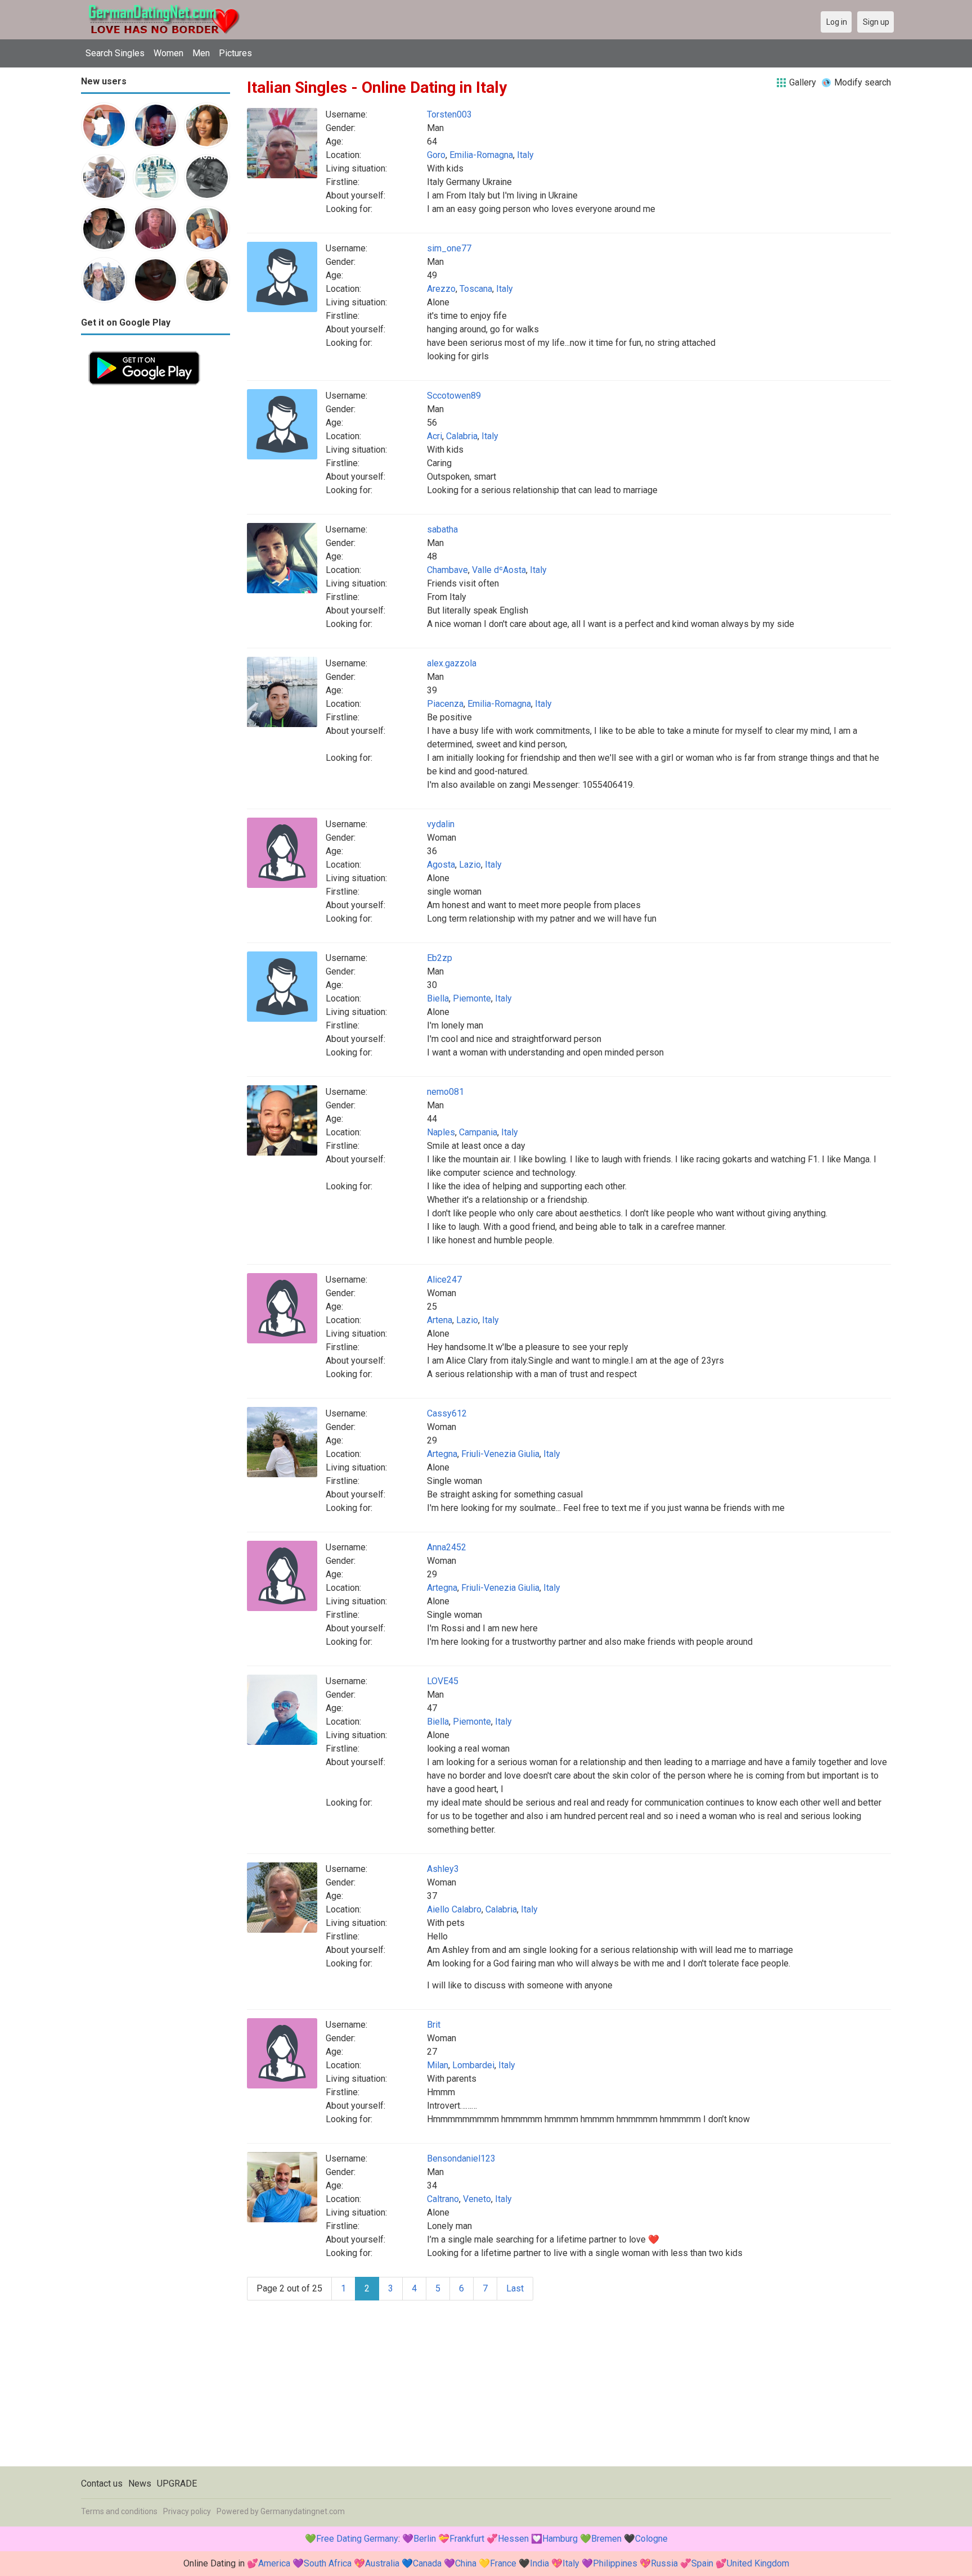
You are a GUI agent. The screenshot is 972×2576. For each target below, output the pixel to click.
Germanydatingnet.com (303, 2511)
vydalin (441, 824)
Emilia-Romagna (481, 155)
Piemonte (472, 998)
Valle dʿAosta (499, 570)
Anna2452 (447, 1547)
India (539, 2563)
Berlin (425, 2539)
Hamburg (560, 2539)
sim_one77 (449, 248)
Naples (441, 1132)
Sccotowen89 (454, 396)
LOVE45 (443, 1681)
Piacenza (445, 704)
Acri (435, 436)
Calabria (462, 436)
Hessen (513, 2539)
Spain (702, 2563)
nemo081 (445, 1092)
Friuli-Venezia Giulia (500, 1454)
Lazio (470, 865)
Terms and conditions (119, 2511)
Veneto (477, 2199)
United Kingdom (758, 2563)
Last (515, 2288)
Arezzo (441, 289)
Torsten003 (449, 114)
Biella (438, 998)
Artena (440, 1320)
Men (201, 53)
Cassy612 (447, 1413)
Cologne (651, 2539)
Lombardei (473, 2065)
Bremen (606, 2539)
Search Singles (115, 53)
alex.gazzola (452, 663)
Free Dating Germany (357, 2539)
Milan (438, 2065)
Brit (434, 2025)
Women (168, 53)
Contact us (102, 2483)
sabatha (442, 529)
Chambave (447, 570)
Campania (478, 1132)
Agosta (441, 865)
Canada (427, 2563)
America (274, 2563)
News (140, 2483)
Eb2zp (440, 958)
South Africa (328, 2563)
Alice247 (444, 1280)
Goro (436, 155)
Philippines (615, 2563)
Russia (664, 2563)
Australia (382, 2563)
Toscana (476, 289)
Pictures (235, 53)
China (466, 2563)
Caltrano (443, 2199)
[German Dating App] (144, 350)
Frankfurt (467, 2539)
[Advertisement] (156, 561)
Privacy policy (187, 2511)
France (503, 2563)
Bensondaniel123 (461, 2158)
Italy (525, 155)
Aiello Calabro (454, 1909)
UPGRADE (177, 2483)
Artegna (442, 1454)
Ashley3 (443, 1869)
